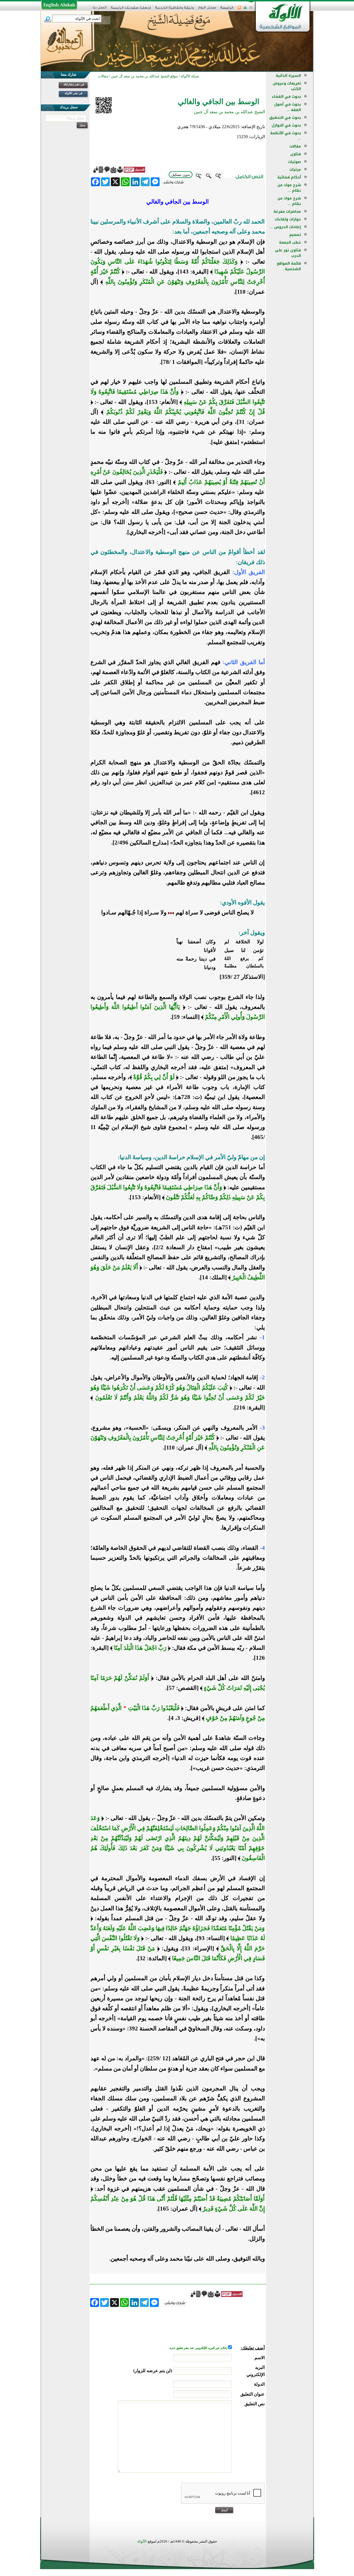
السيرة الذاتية (288, 76)
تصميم (295, 235)
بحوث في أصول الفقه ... (287, 107)
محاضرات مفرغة (287, 211)
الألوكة (142, 2541)
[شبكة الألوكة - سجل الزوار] (207, 9)
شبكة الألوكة (190, 76)
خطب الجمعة (290, 242)
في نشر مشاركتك (74, 84)
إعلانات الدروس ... (285, 227)
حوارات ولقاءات (288, 219)
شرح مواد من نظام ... (289, 188)
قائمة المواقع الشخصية (289, 266)
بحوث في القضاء (286, 97)
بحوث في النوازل (286, 125)
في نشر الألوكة (74, 93)
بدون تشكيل (181, 175)
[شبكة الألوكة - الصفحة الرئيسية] (227, 10)
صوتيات (294, 162)
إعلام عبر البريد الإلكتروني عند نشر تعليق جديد (199, 2348)
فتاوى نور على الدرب (288, 253)
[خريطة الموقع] (245, 9)
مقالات (295, 146)
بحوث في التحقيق (285, 118)
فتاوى (296, 154)
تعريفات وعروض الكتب (287, 86)
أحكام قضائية (289, 177)
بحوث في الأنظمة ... (286, 136)
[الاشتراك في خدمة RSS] (239, 9)
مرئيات (295, 169)
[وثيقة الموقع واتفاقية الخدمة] (174, 10)
